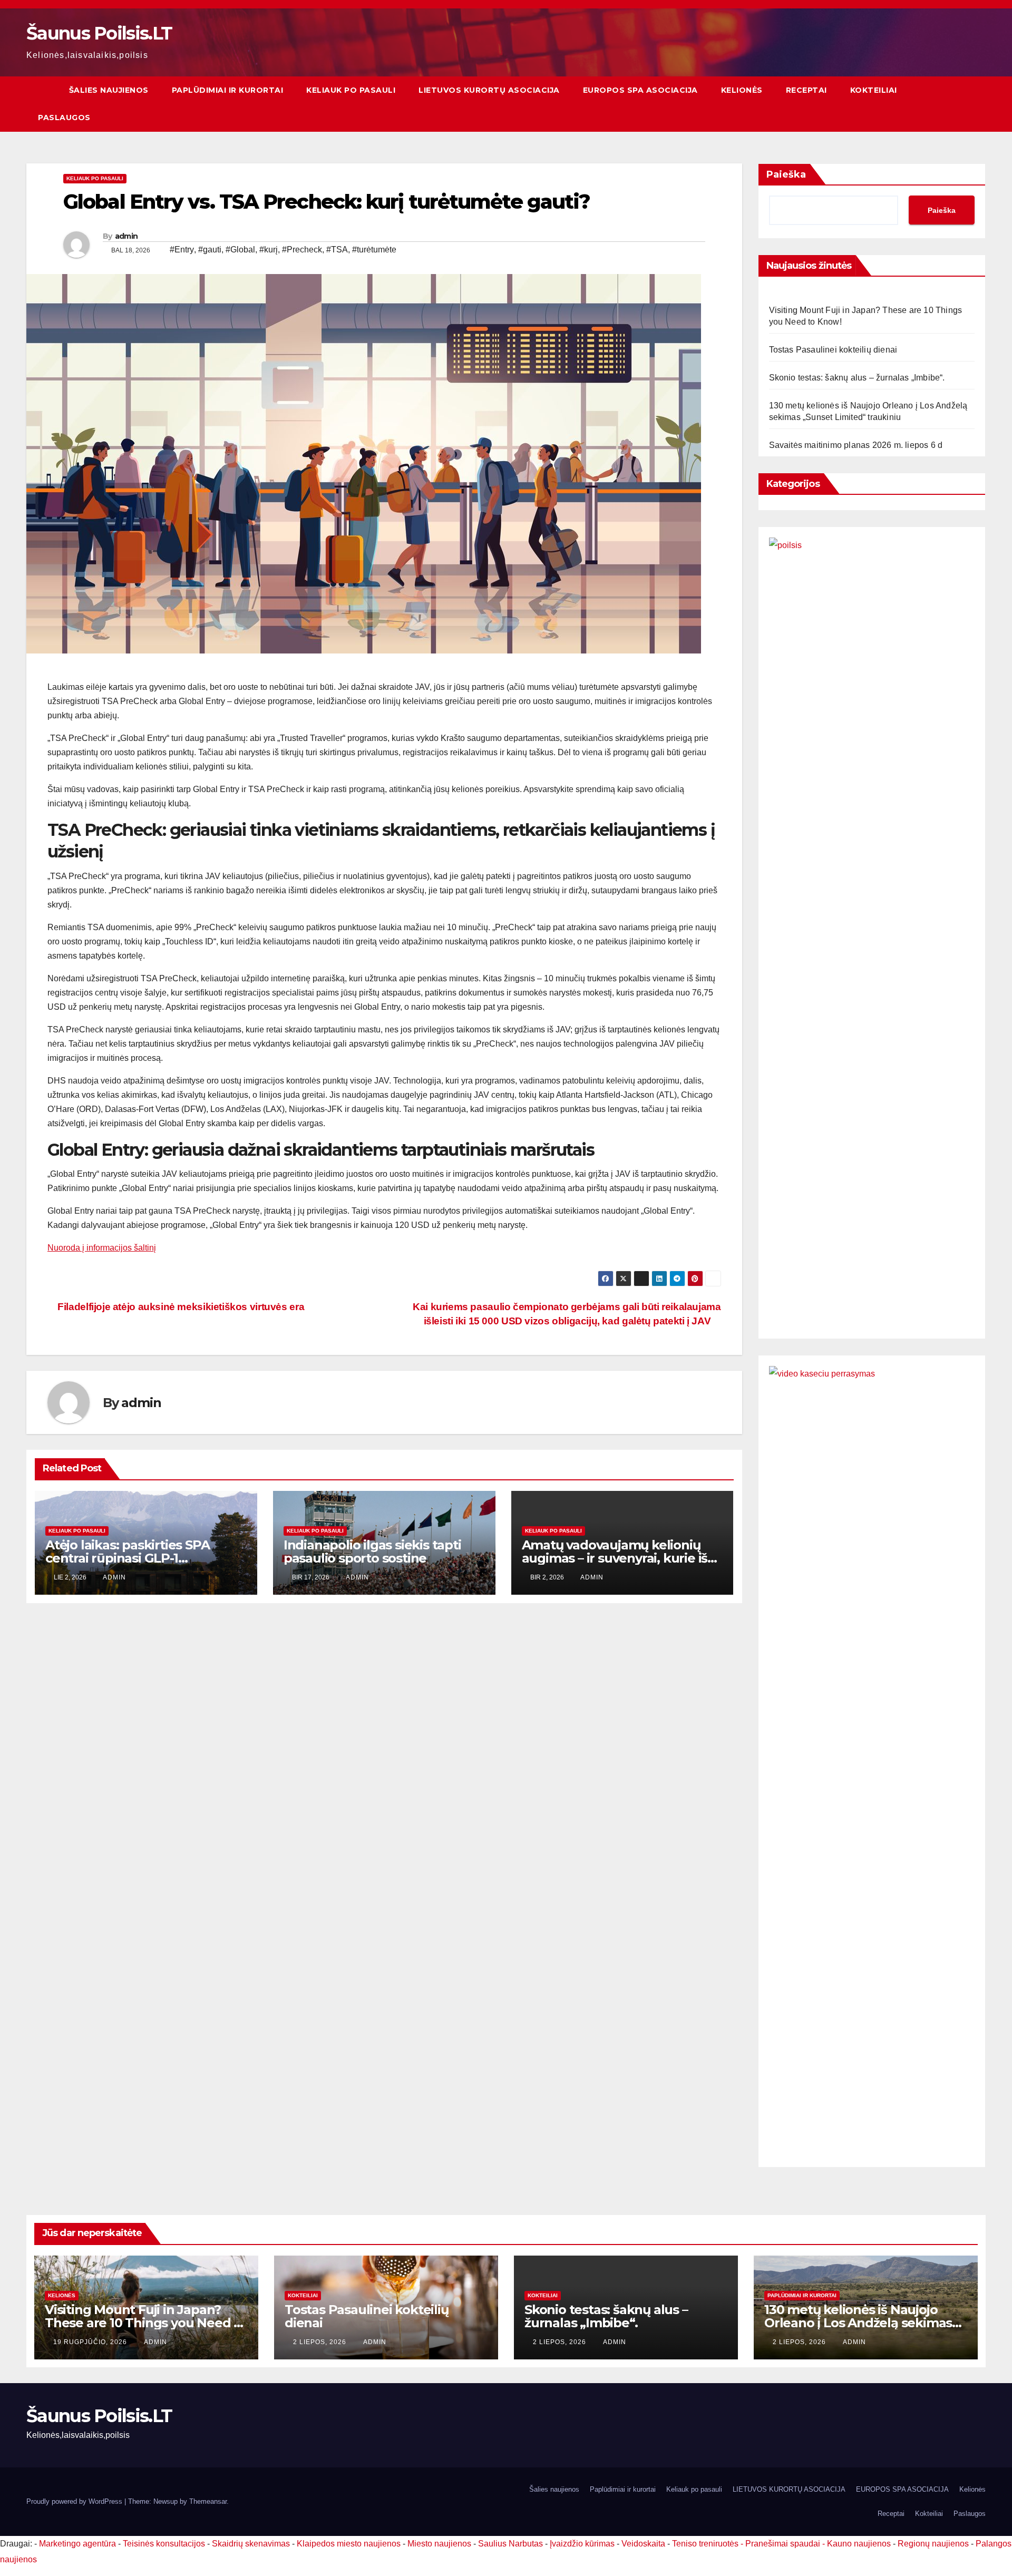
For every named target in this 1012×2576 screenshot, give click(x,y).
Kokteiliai (874, 90)
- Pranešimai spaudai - (784, 2544)
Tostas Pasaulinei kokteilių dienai (833, 350)
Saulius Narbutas (510, 2544)
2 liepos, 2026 (321, 2342)
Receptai (806, 90)
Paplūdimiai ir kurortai (228, 90)
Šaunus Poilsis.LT (99, 33)
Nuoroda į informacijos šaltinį (102, 1248)
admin (126, 236)
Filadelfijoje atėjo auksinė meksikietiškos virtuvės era (180, 1307)
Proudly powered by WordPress (75, 2501)
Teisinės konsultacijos (164, 2544)
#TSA (337, 250)
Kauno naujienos (859, 2544)
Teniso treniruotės (705, 2544)
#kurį (269, 250)
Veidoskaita (643, 2544)
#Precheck (302, 250)
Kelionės (742, 90)
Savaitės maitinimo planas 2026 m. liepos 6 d (856, 445)
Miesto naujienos (439, 2544)
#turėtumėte (374, 250)
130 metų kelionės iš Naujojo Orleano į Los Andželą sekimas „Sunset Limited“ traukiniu (858, 2323)
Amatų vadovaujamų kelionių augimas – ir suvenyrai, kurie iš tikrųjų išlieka (615, 1558)
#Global (240, 250)
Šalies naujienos (109, 90)
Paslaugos (64, 118)
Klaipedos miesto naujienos (349, 2544)
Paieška (786, 174)
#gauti (210, 250)
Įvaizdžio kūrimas (582, 2544)
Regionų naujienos (933, 2544)
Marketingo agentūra (77, 2544)
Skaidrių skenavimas (251, 2544)
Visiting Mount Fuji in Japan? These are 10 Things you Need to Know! (146, 2323)
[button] (978, 104)
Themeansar (208, 2501)
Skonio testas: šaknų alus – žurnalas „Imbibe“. (857, 378)
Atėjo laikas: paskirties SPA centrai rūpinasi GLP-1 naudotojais (127, 1558)
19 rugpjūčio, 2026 (91, 2342)
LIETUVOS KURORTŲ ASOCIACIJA (489, 90)
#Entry (182, 250)
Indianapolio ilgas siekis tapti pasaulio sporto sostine (372, 1552)
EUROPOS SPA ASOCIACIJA (640, 90)
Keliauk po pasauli (351, 90)
